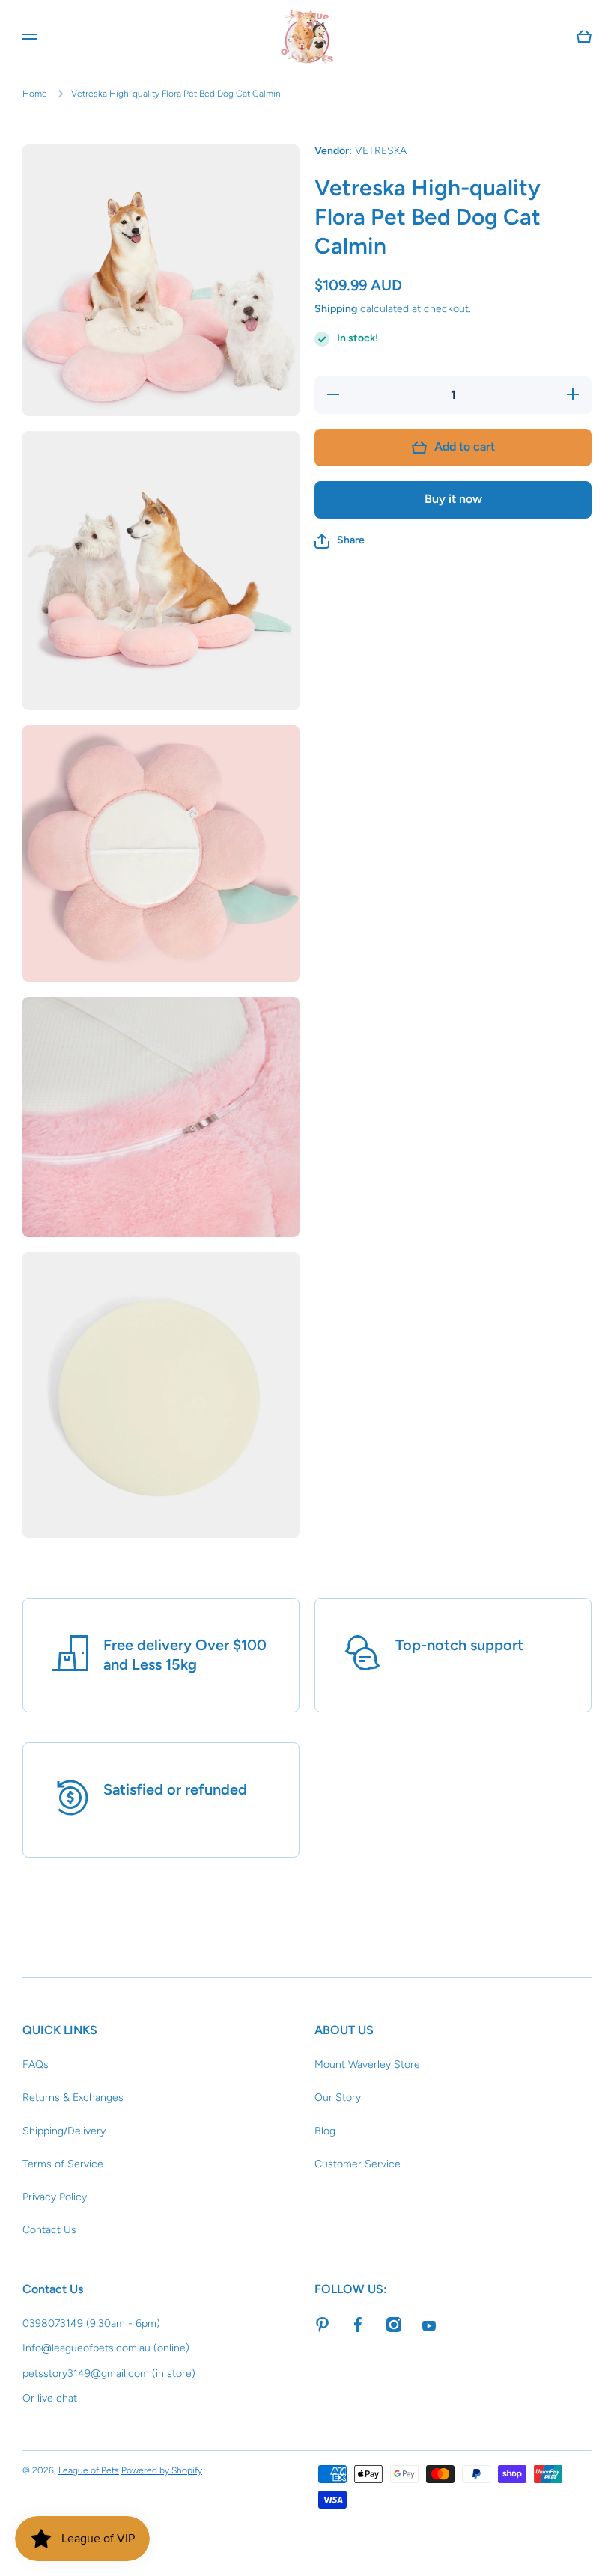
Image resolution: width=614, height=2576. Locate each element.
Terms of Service (63, 2164)
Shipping (336, 309)
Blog (325, 2131)
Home (35, 94)
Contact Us (49, 2230)
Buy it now (453, 499)
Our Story (338, 2097)
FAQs (36, 2064)
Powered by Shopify (162, 2470)
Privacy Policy (55, 2197)
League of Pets (89, 2470)
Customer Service (358, 2164)
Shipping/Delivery (64, 2131)
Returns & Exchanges (73, 2097)
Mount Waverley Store (367, 2064)
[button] (340, 541)
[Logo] (307, 37)
